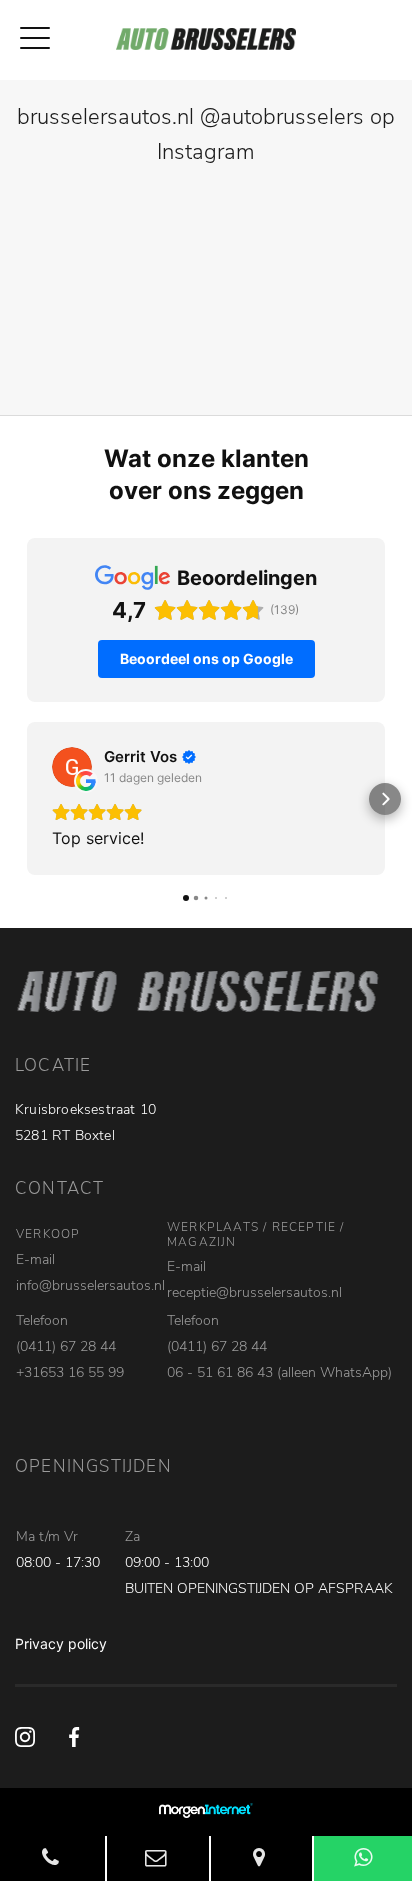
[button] (27, 799)
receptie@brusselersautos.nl (254, 1292)
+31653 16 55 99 (70, 1372)
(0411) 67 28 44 (66, 1346)
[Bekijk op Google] (72, 767)
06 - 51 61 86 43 (220, 1372)
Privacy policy (61, 1643)
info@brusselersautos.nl (90, 1285)
